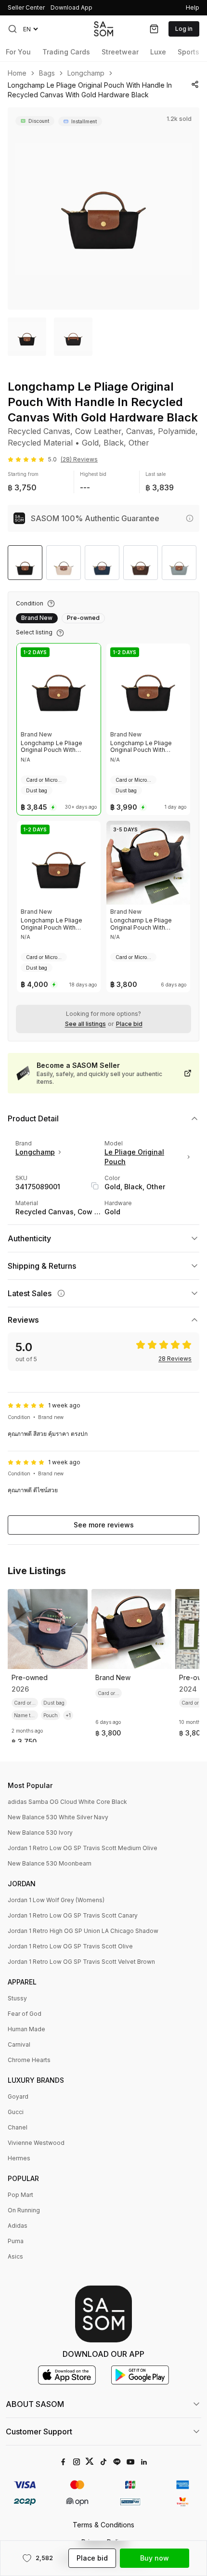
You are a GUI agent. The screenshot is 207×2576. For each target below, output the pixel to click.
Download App (71, 7)
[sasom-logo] (103, 29)
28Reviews (175, 1359)
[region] (103, 209)
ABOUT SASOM (35, 2404)
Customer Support (39, 2431)
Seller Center (26, 7)
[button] (13, 29)
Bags (47, 73)
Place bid (129, 1024)
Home (17, 73)
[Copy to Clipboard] (95, 1186)
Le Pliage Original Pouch (134, 1157)
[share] (195, 84)
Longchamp (86, 73)
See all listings (85, 1024)
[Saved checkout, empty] (154, 29)
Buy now (155, 2558)
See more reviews (104, 1525)
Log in (184, 29)
